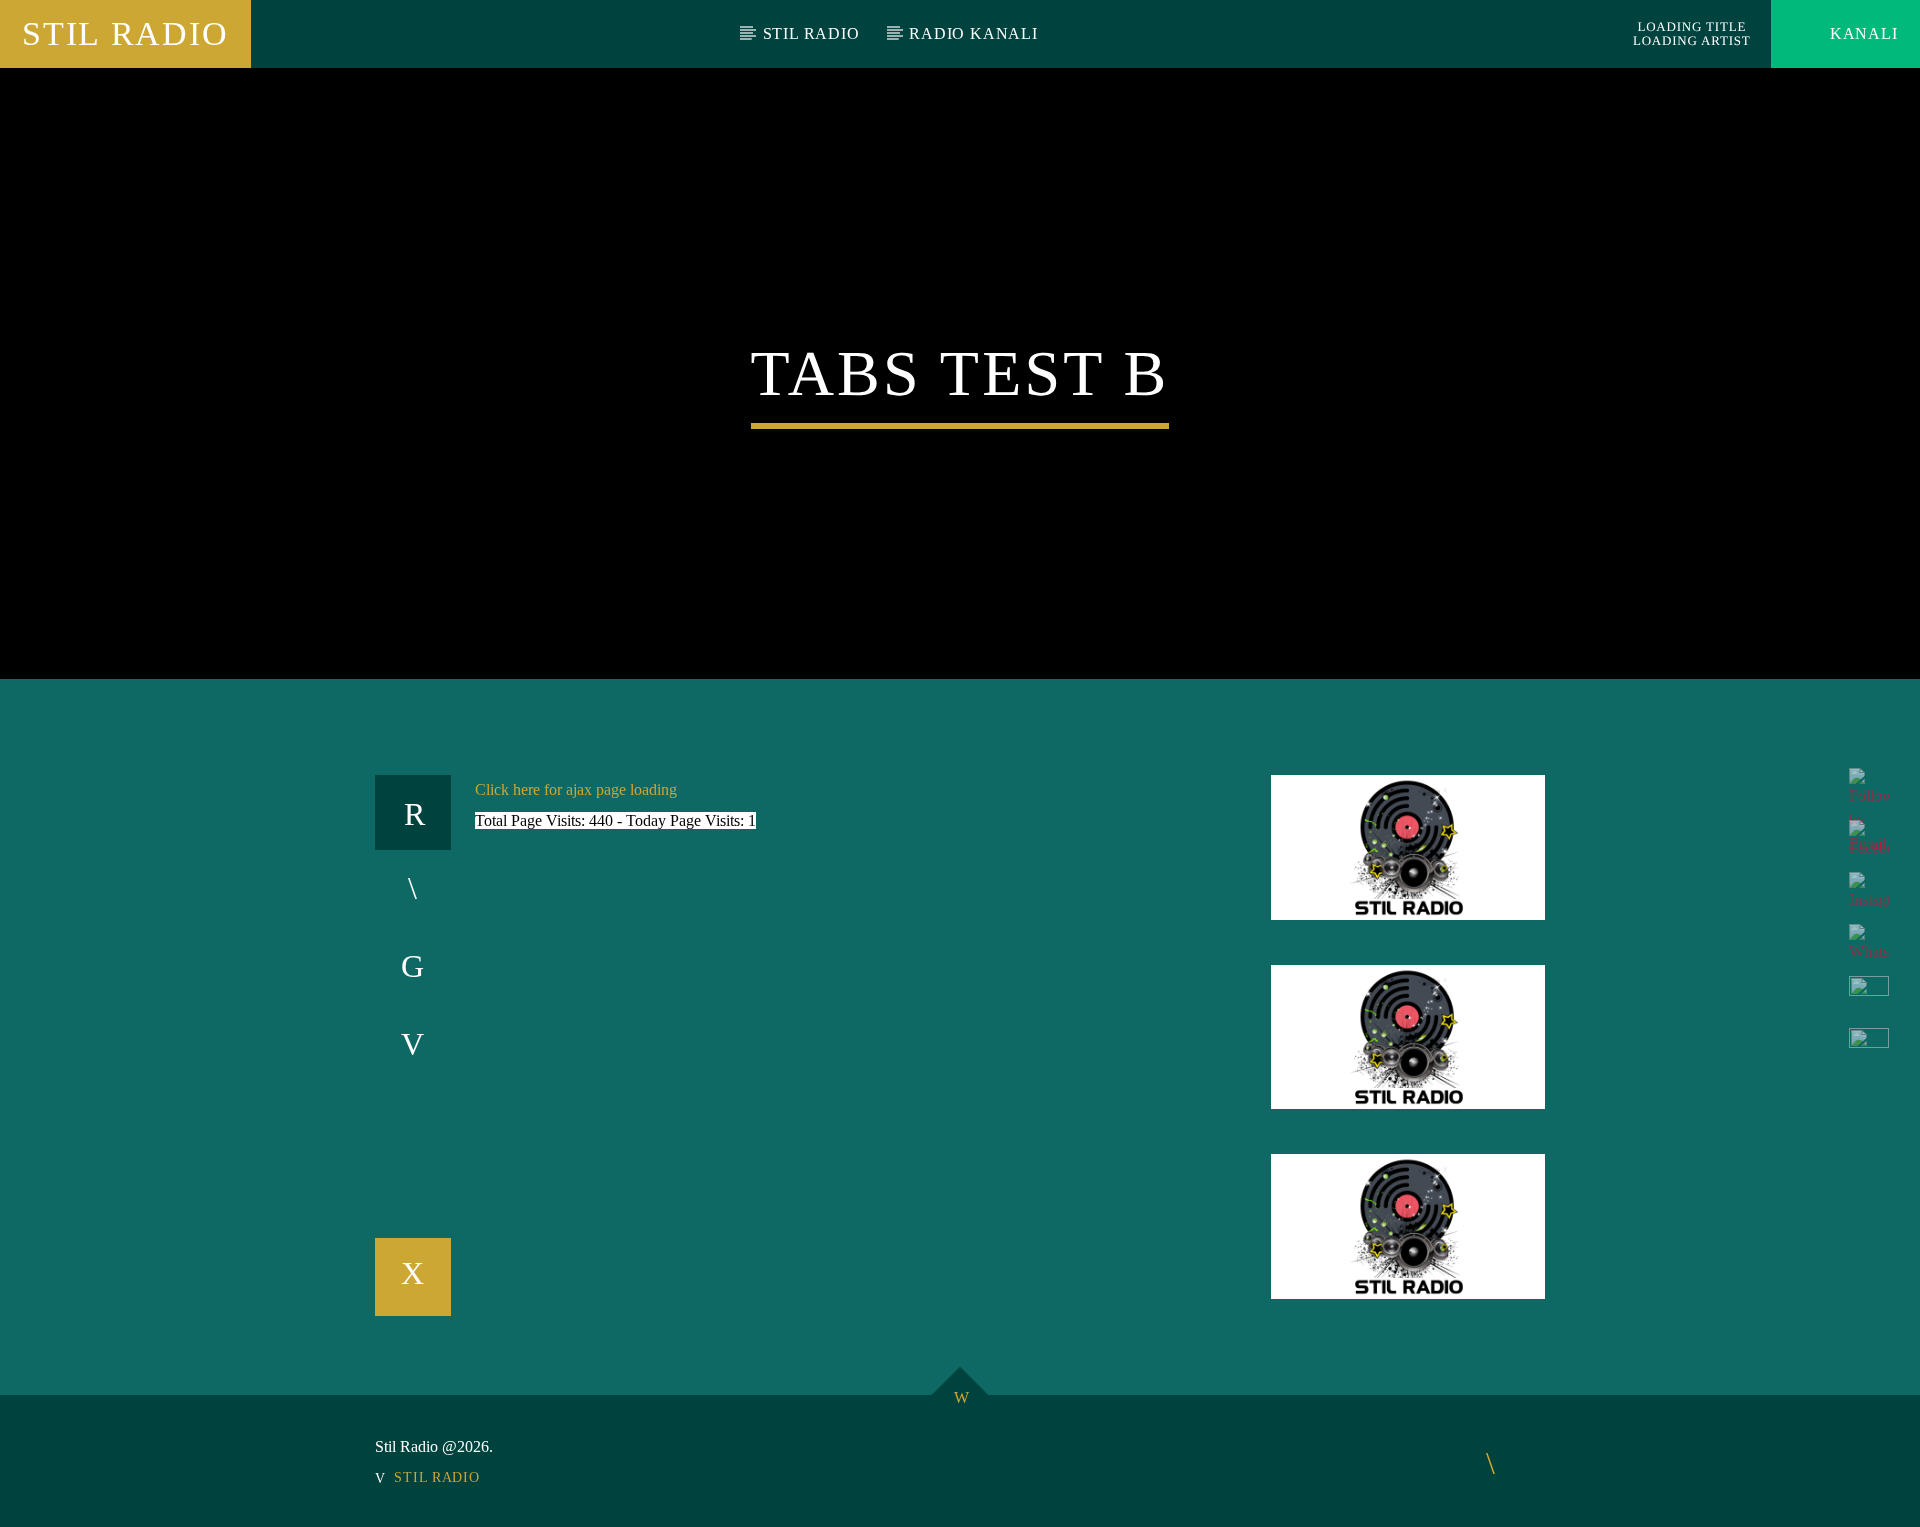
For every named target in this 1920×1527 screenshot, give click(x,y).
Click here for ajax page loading (576, 789)
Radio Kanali (973, 33)
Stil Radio (125, 33)
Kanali (1861, 33)
